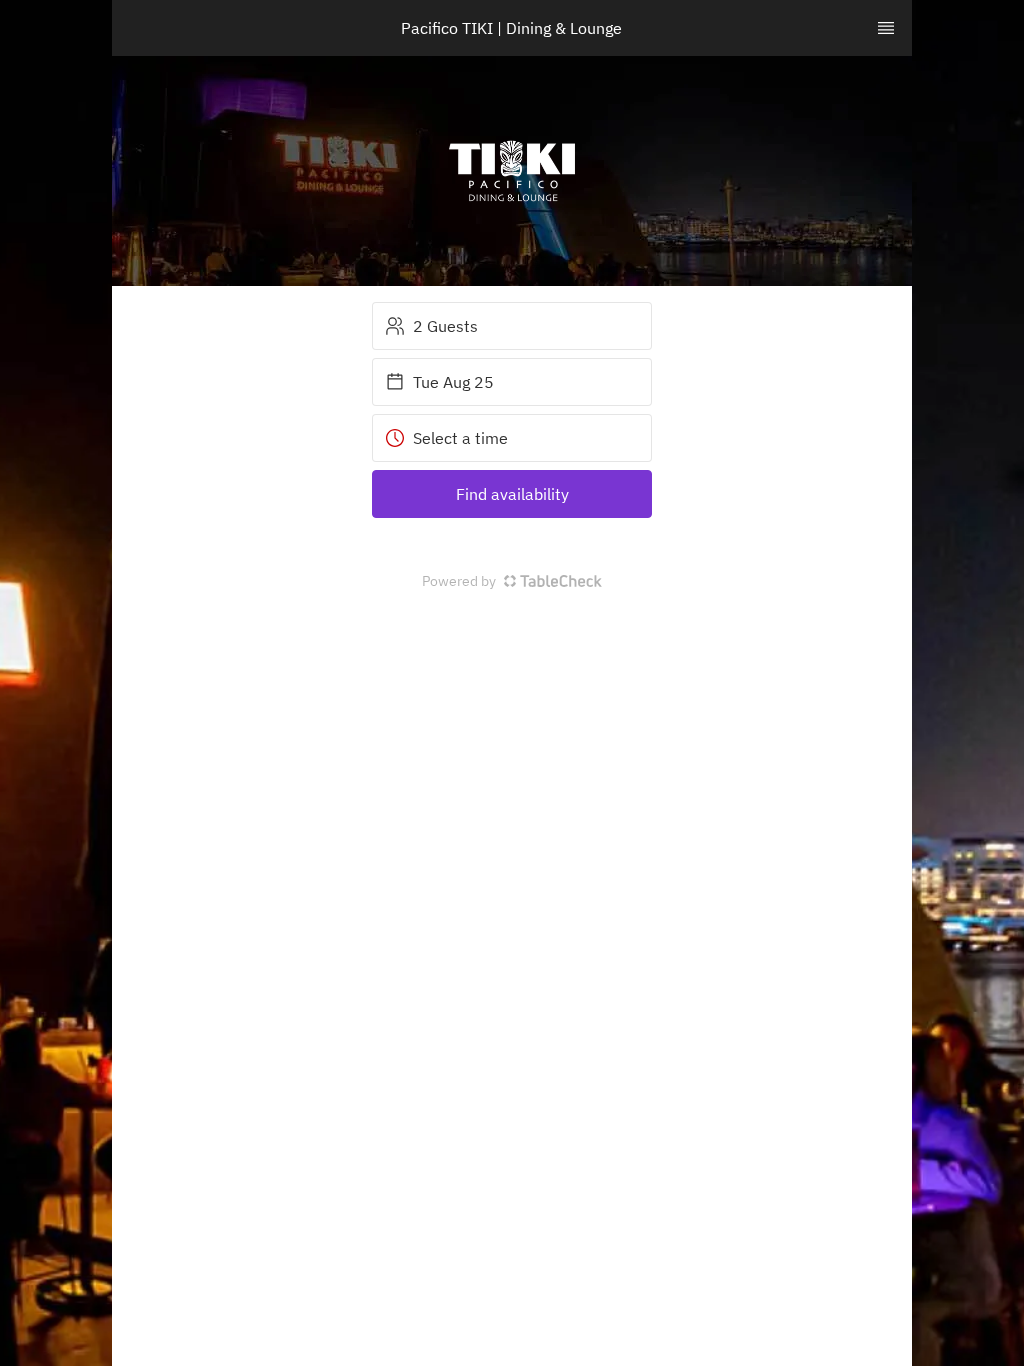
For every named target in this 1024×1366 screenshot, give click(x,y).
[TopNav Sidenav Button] (886, 28)
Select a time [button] (460, 438)
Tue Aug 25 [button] (453, 382)
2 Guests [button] (445, 326)
